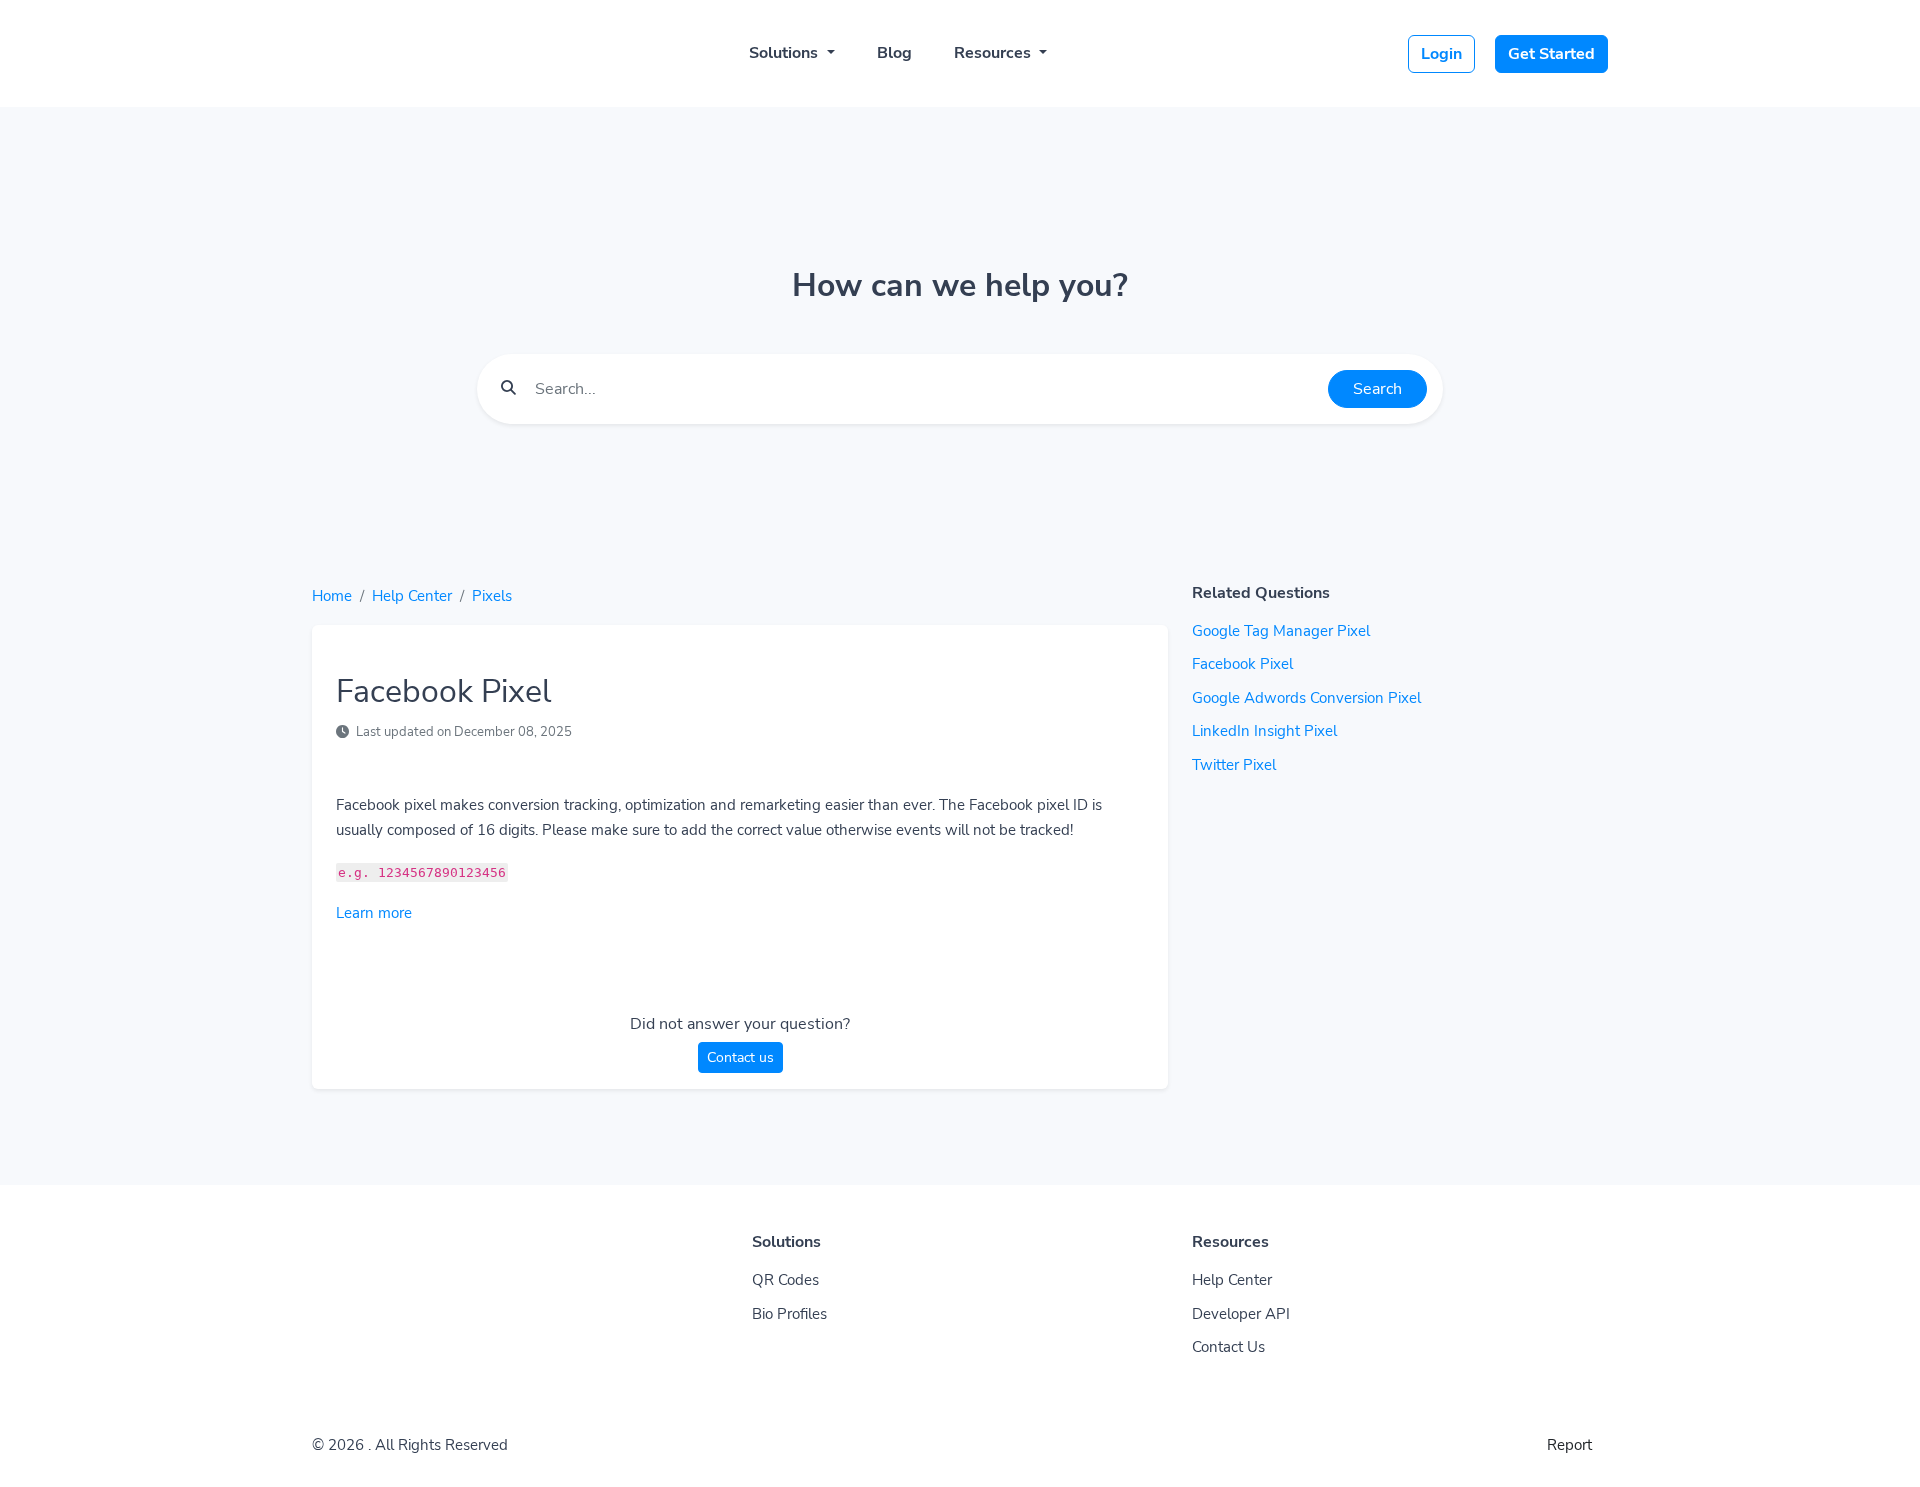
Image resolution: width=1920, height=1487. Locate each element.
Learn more (374, 913)
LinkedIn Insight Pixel (1264, 731)
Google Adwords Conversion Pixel (1306, 698)
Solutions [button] (785, 53)
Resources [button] (994, 53)
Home (332, 596)
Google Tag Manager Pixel (1281, 631)
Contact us (740, 1057)
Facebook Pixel (1242, 664)
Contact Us (1228, 1347)
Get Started (1551, 54)
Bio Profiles (789, 1314)
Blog (894, 53)
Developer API (1241, 1314)
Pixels (492, 596)
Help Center (412, 596)
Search (1377, 389)
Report (1569, 1445)
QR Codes (785, 1280)
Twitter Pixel (1234, 765)
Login (1441, 54)
